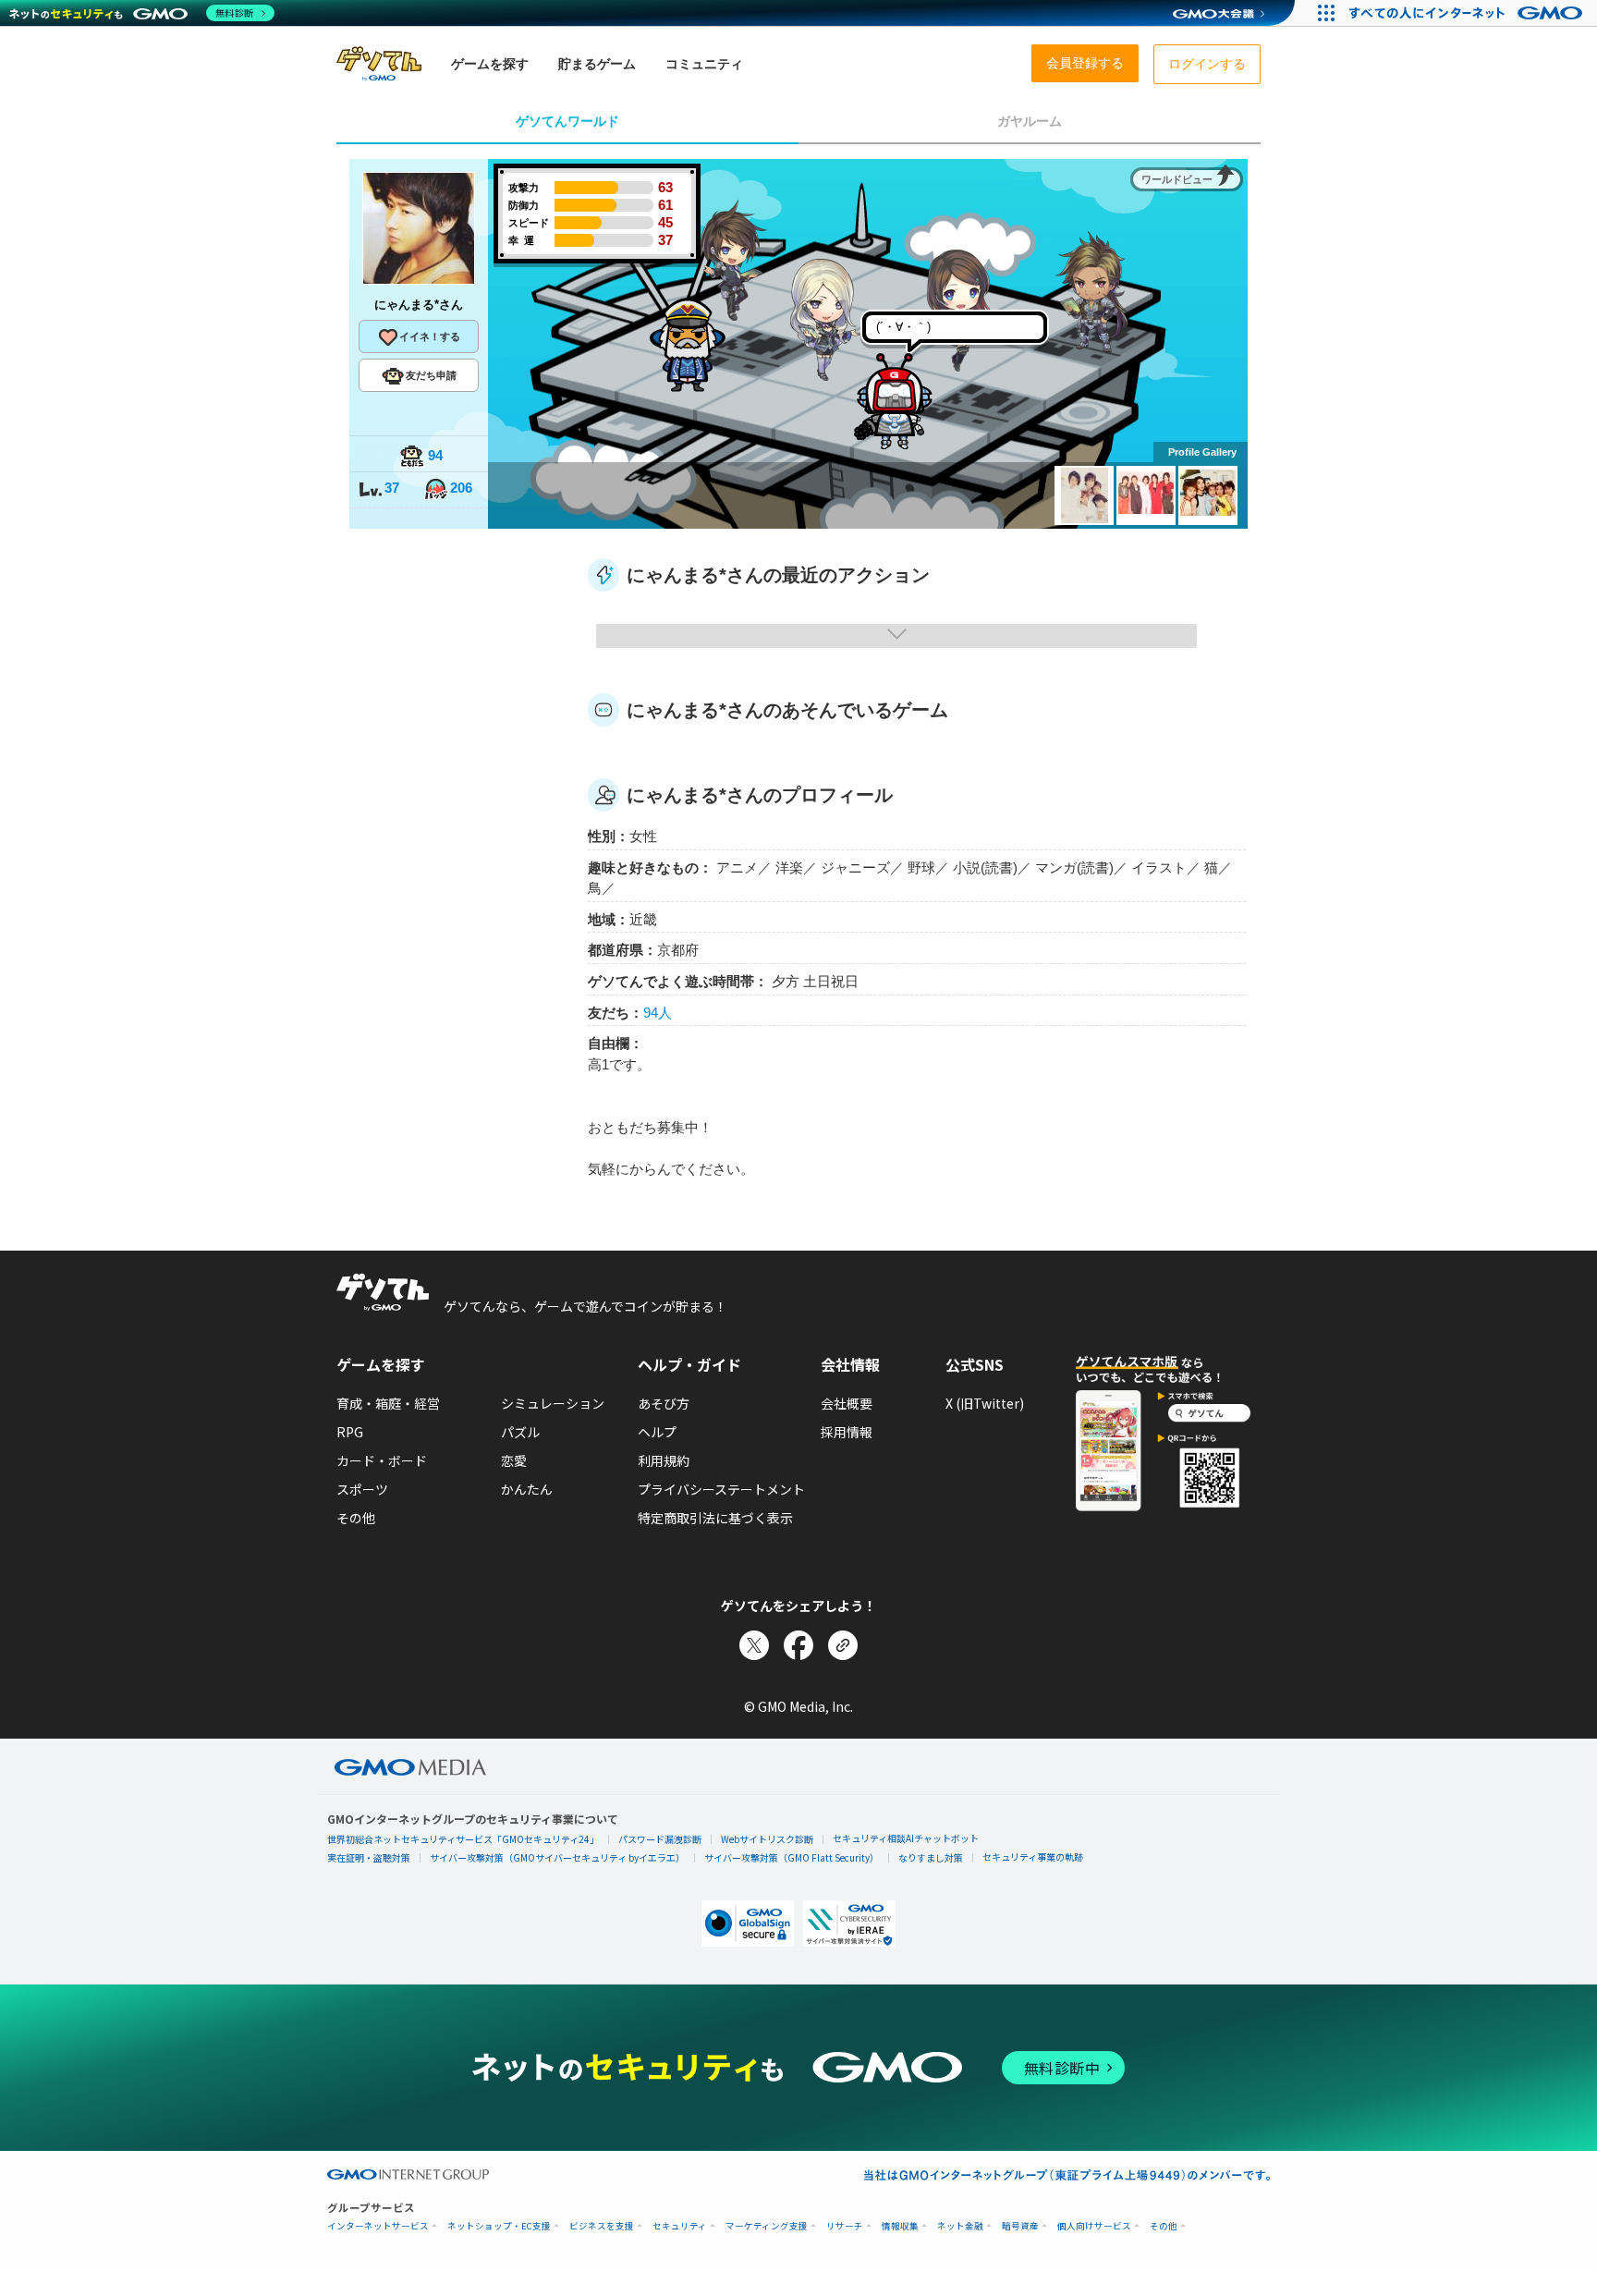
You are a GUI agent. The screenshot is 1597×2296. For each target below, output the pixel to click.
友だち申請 (431, 375)
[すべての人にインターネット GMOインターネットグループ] (1468, 13)
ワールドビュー (1177, 179)
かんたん (527, 1489)
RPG (350, 1432)
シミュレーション (553, 1403)
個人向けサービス (1094, 2226)
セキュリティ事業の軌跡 (1033, 1856)
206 (461, 488)
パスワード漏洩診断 (660, 1839)
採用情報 (847, 1432)
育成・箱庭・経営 (388, 1403)
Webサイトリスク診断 (767, 1839)
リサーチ (845, 2226)
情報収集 (900, 2226)
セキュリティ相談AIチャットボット (906, 1838)
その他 (356, 1518)
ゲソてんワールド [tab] (567, 121)
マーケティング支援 (767, 2226)
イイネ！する (430, 336)
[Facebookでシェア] (798, 1645)
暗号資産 (1020, 2226)
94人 (658, 1013)
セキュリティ (680, 2226)
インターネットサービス (378, 2226)
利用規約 (664, 1460)
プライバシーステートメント (721, 1489)
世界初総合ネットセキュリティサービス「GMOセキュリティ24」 (463, 1839)
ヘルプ (657, 1432)
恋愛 (514, 1460)
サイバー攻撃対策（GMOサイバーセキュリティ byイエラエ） (557, 1857)
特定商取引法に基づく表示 (715, 1518)
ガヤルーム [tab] (1030, 121)
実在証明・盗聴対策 (369, 1857)
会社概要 (847, 1403)
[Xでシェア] (754, 1645)
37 (392, 488)
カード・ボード (382, 1460)
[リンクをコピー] (843, 1645)
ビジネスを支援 (602, 2226)
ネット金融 (960, 2226)
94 (435, 455)
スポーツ (362, 1489)
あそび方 (664, 1403)
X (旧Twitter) (985, 1403)
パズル (520, 1432)
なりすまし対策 (931, 1857)
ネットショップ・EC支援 (499, 2226)
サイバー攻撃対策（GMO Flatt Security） (792, 1857)
